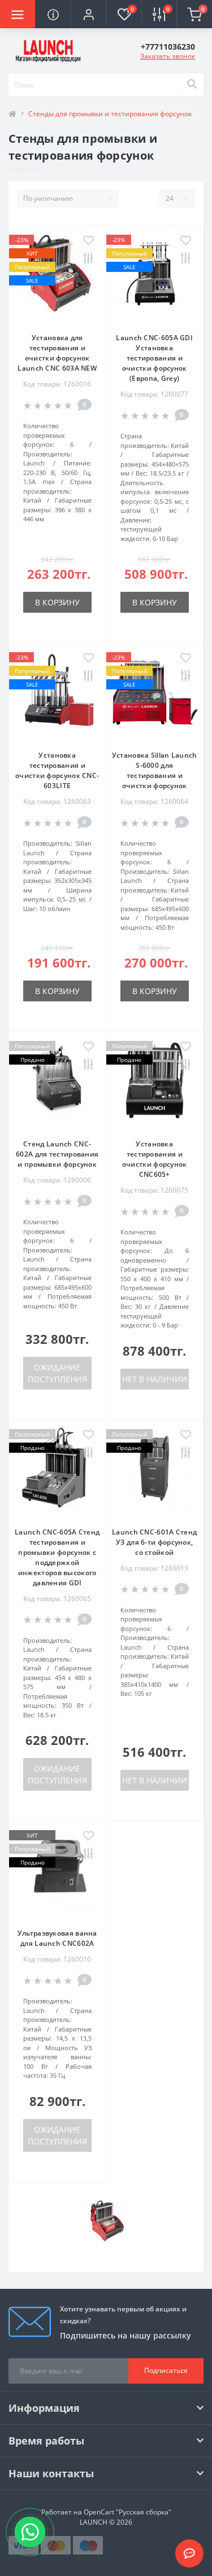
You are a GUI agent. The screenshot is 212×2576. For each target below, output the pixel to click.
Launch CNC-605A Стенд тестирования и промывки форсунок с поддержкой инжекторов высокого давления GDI (57, 1557)
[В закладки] (88, 241)
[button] (88, 14)
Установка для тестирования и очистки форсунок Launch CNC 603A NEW (57, 353)
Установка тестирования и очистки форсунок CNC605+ (155, 1159)
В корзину (57, 602)
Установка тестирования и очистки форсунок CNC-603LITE (57, 770)
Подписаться (166, 2370)
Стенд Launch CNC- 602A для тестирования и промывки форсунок (57, 1154)
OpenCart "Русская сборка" (127, 2512)
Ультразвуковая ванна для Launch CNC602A (57, 1938)
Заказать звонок (168, 56)
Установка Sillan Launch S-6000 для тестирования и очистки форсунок (155, 770)
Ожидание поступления (57, 1373)
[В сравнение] (88, 259)
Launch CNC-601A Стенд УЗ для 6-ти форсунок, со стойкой (154, 1542)
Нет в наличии (155, 1379)
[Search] (192, 85)
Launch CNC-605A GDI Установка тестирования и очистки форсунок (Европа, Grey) (154, 358)
